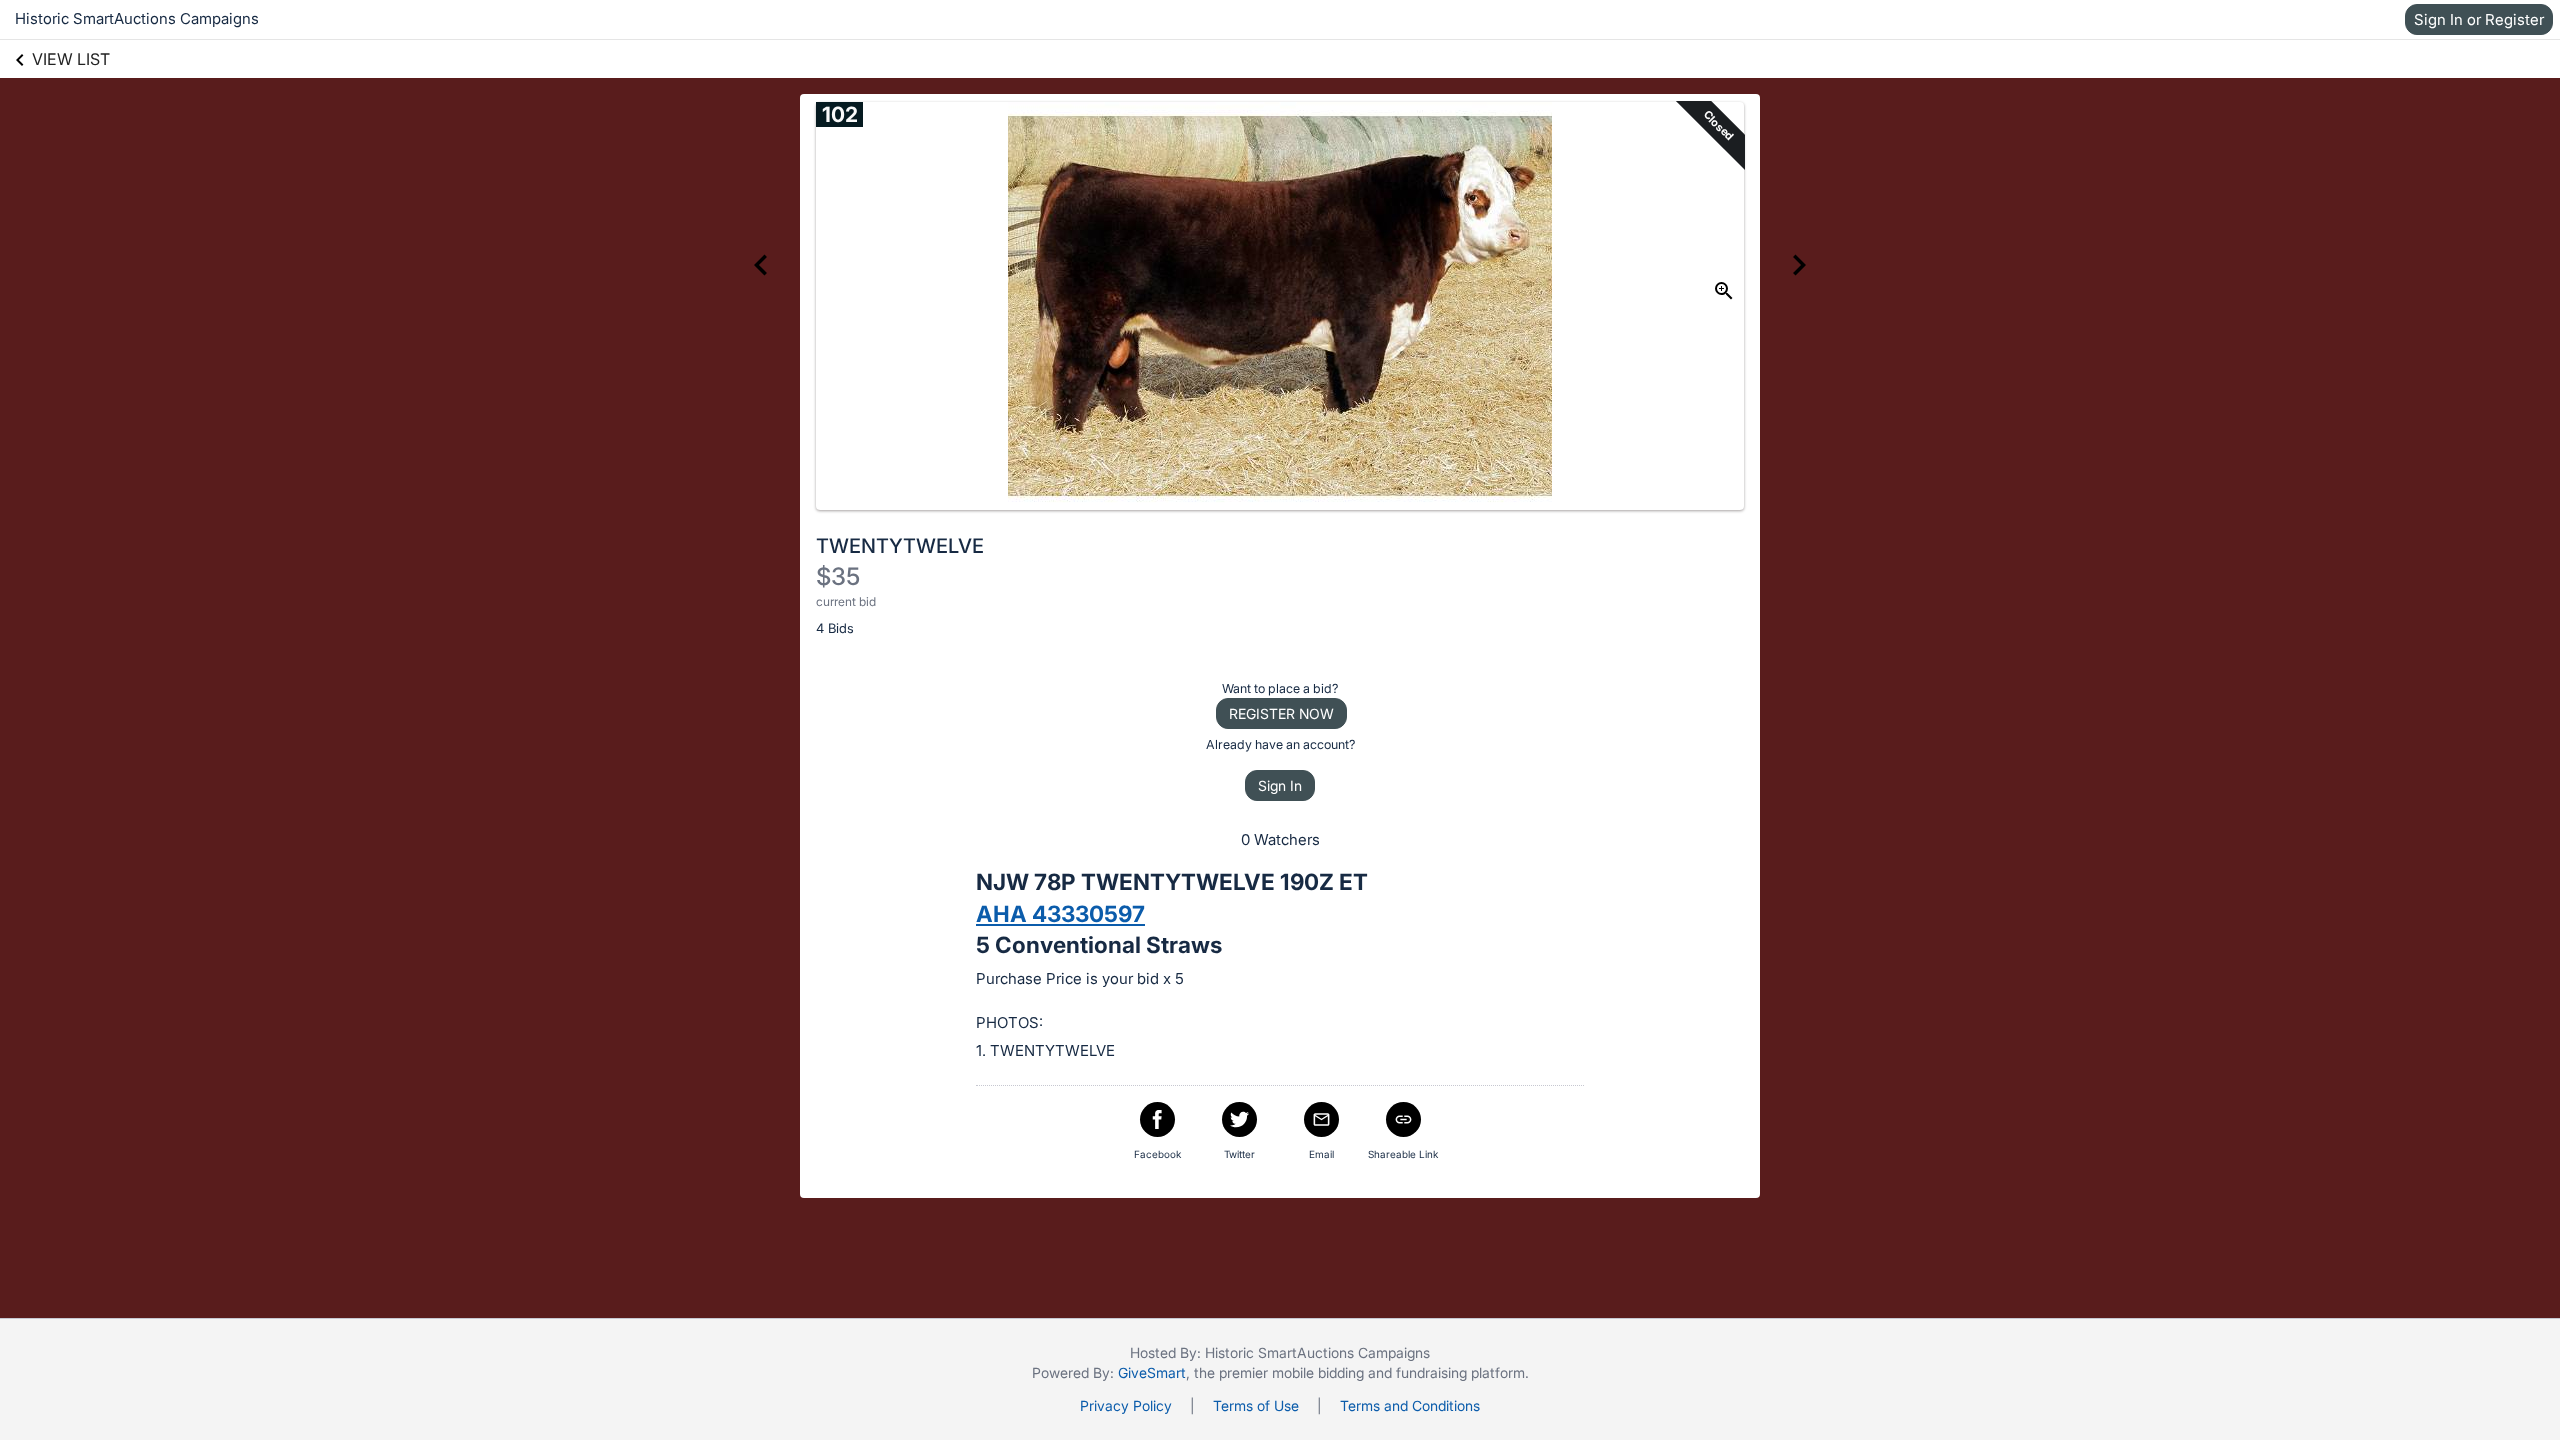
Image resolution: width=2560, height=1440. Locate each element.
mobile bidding (1318, 1372)
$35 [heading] (838, 576)
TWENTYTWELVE (900, 546)
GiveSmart (1152, 1372)
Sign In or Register (2479, 19)
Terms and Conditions (1410, 1405)
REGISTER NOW (1281, 713)
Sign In (1280, 785)
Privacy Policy (1126, 1405)
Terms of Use (1256, 1405)
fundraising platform (1460, 1372)
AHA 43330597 (1060, 913)
